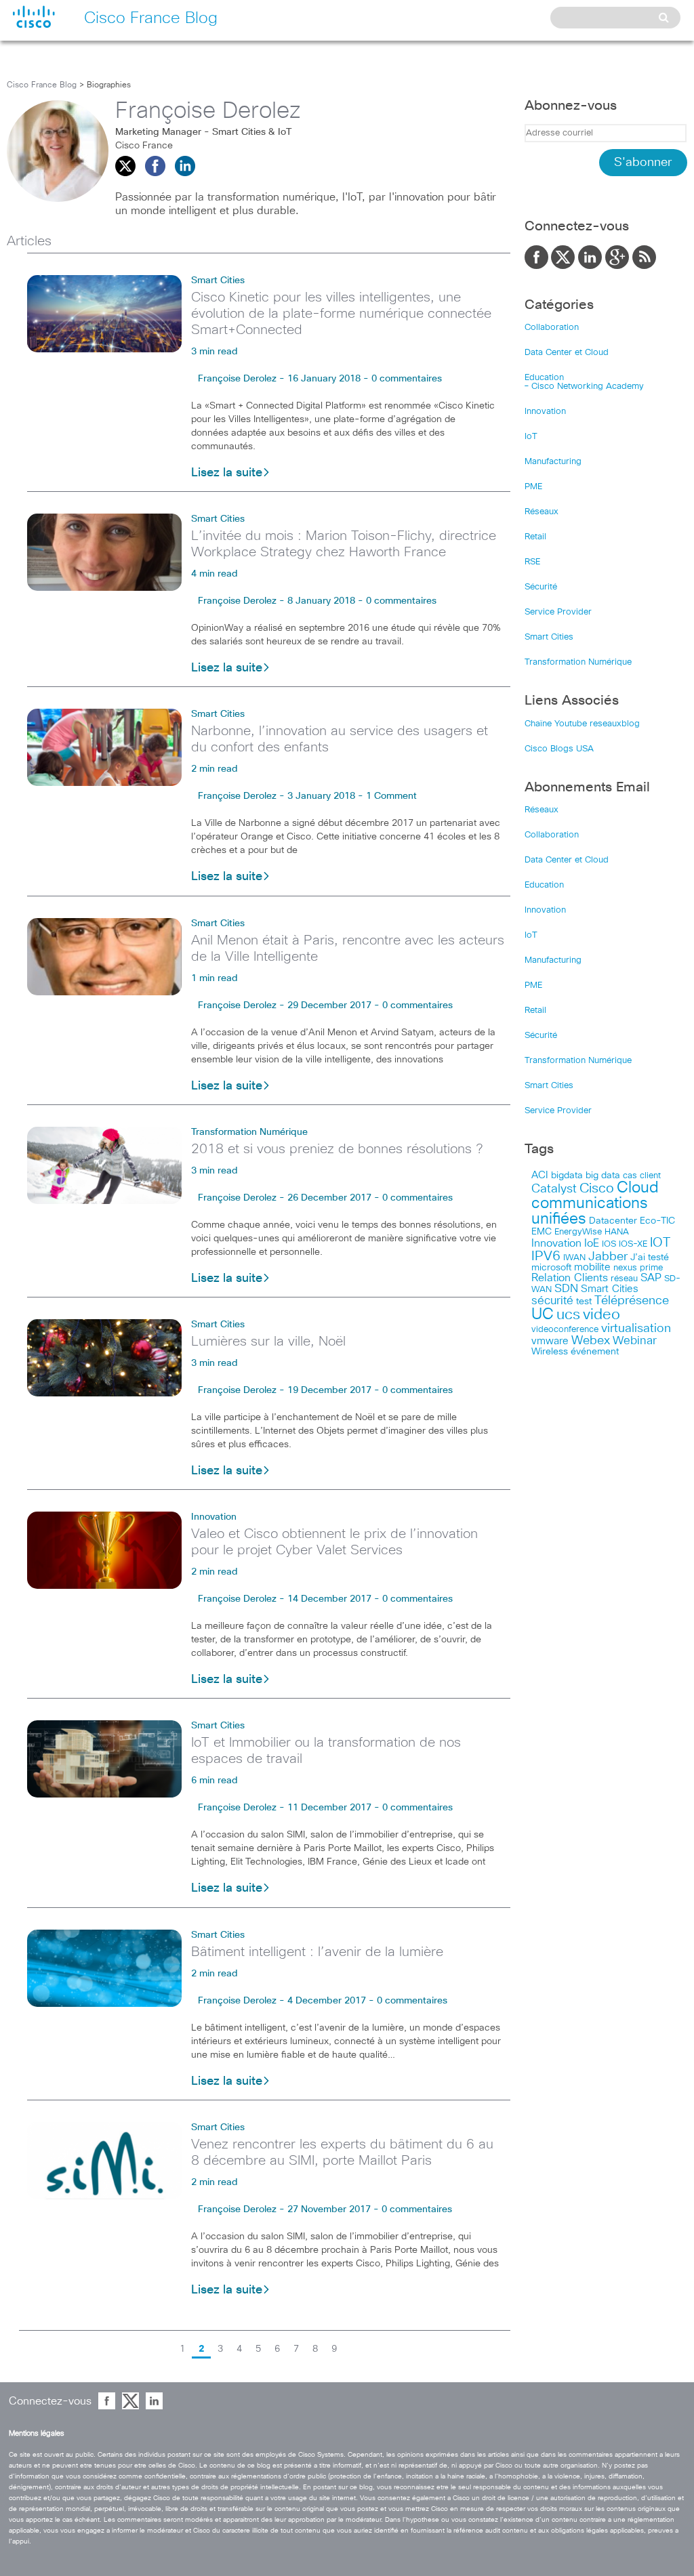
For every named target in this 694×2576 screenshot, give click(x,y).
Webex (591, 1341)
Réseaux (542, 512)
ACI (540, 1176)
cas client (642, 1176)
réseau (624, 1279)
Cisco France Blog (42, 85)
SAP (651, 1278)
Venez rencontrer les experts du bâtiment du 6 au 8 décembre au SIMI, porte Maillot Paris (342, 2153)
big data (603, 1176)
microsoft (551, 1268)
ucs (568, 1315)
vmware (550, 1341)
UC (543, 1315)
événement (595, 1352)
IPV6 (546, 1256)
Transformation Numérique (249, 1132)
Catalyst (554, 1189)
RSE (532, 562)
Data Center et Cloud (567, 353)
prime (651, 1268)
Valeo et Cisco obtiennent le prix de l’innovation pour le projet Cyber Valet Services (334, 1542)
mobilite (592, 1268)
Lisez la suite (227, 473)
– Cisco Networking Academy (584, 387)
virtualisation (636, 1329)
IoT (531, 437)
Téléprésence (632, 1301)
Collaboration (552, 328)
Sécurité (541, 587)
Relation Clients (570, 1278)
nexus (625, 1268)
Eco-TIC (657, 1221)
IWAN (574, 1258)
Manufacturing (553, 462)
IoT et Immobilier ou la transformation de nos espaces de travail (326, 1751)
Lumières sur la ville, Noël (268, 1342)
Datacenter (613, 1221)
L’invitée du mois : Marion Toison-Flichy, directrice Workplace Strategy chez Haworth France (344, 544)
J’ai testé (650, 1258)
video (601, 1315)
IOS (609, 1244)
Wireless (550, 1352)
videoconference (565, 1330)
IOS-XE (633, 1244)
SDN (566, 1289)
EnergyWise (578, 1232)
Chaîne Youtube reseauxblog (582, 724)
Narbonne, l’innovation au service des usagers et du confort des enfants (340, 739)
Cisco (597, 1188)
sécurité (552, 1301)
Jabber (608, 1257)
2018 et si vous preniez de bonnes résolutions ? (337, 1149)
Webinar (635, 1341)
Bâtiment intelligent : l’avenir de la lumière (317, 1952)
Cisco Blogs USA (559, 749)
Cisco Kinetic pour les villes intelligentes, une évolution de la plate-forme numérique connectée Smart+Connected (341, 314)
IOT (660, 1243)
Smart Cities (218, 281)
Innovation (214, 1517)
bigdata (567, 1176)
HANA (617, 1232)
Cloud (638, 1188)
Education (544, 378)
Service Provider (558, 612)
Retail (535, 537)
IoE (592, 1244)
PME (533, 487)
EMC (542, 1232)
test (584, 1302)
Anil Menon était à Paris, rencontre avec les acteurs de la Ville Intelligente (348, 949)
